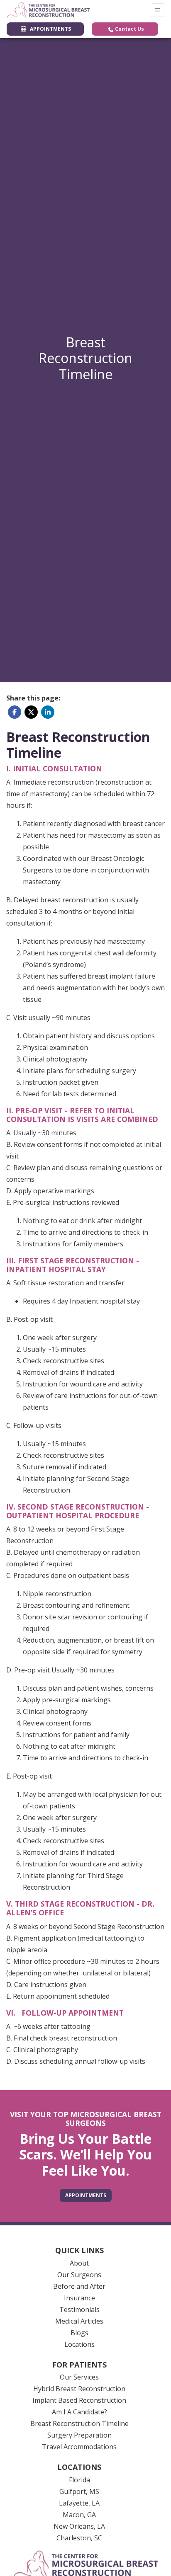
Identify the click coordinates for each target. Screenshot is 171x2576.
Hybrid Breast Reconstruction (79, 2389)
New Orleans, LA (79, 2526)
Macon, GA (79, 2515)
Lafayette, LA (79, 2503)
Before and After (79, 2286)
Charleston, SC (79, 2538)
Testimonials (79, 2309)
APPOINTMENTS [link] (49, 29)
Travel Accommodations (79, 2447)
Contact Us (129, 29)
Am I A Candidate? (79, 2412)
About (79, 2263)
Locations (79, 2344)
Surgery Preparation (79, 2435)
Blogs (79, 2333)
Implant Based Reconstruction (79, 2400)
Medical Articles (79, 2321)
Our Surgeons (79, 2275)
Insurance (79, 2298)
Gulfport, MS (79, 2491)
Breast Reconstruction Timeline (79, 2423)
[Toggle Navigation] (158, 10)
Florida (79, 2480)
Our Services (79, 2377)
